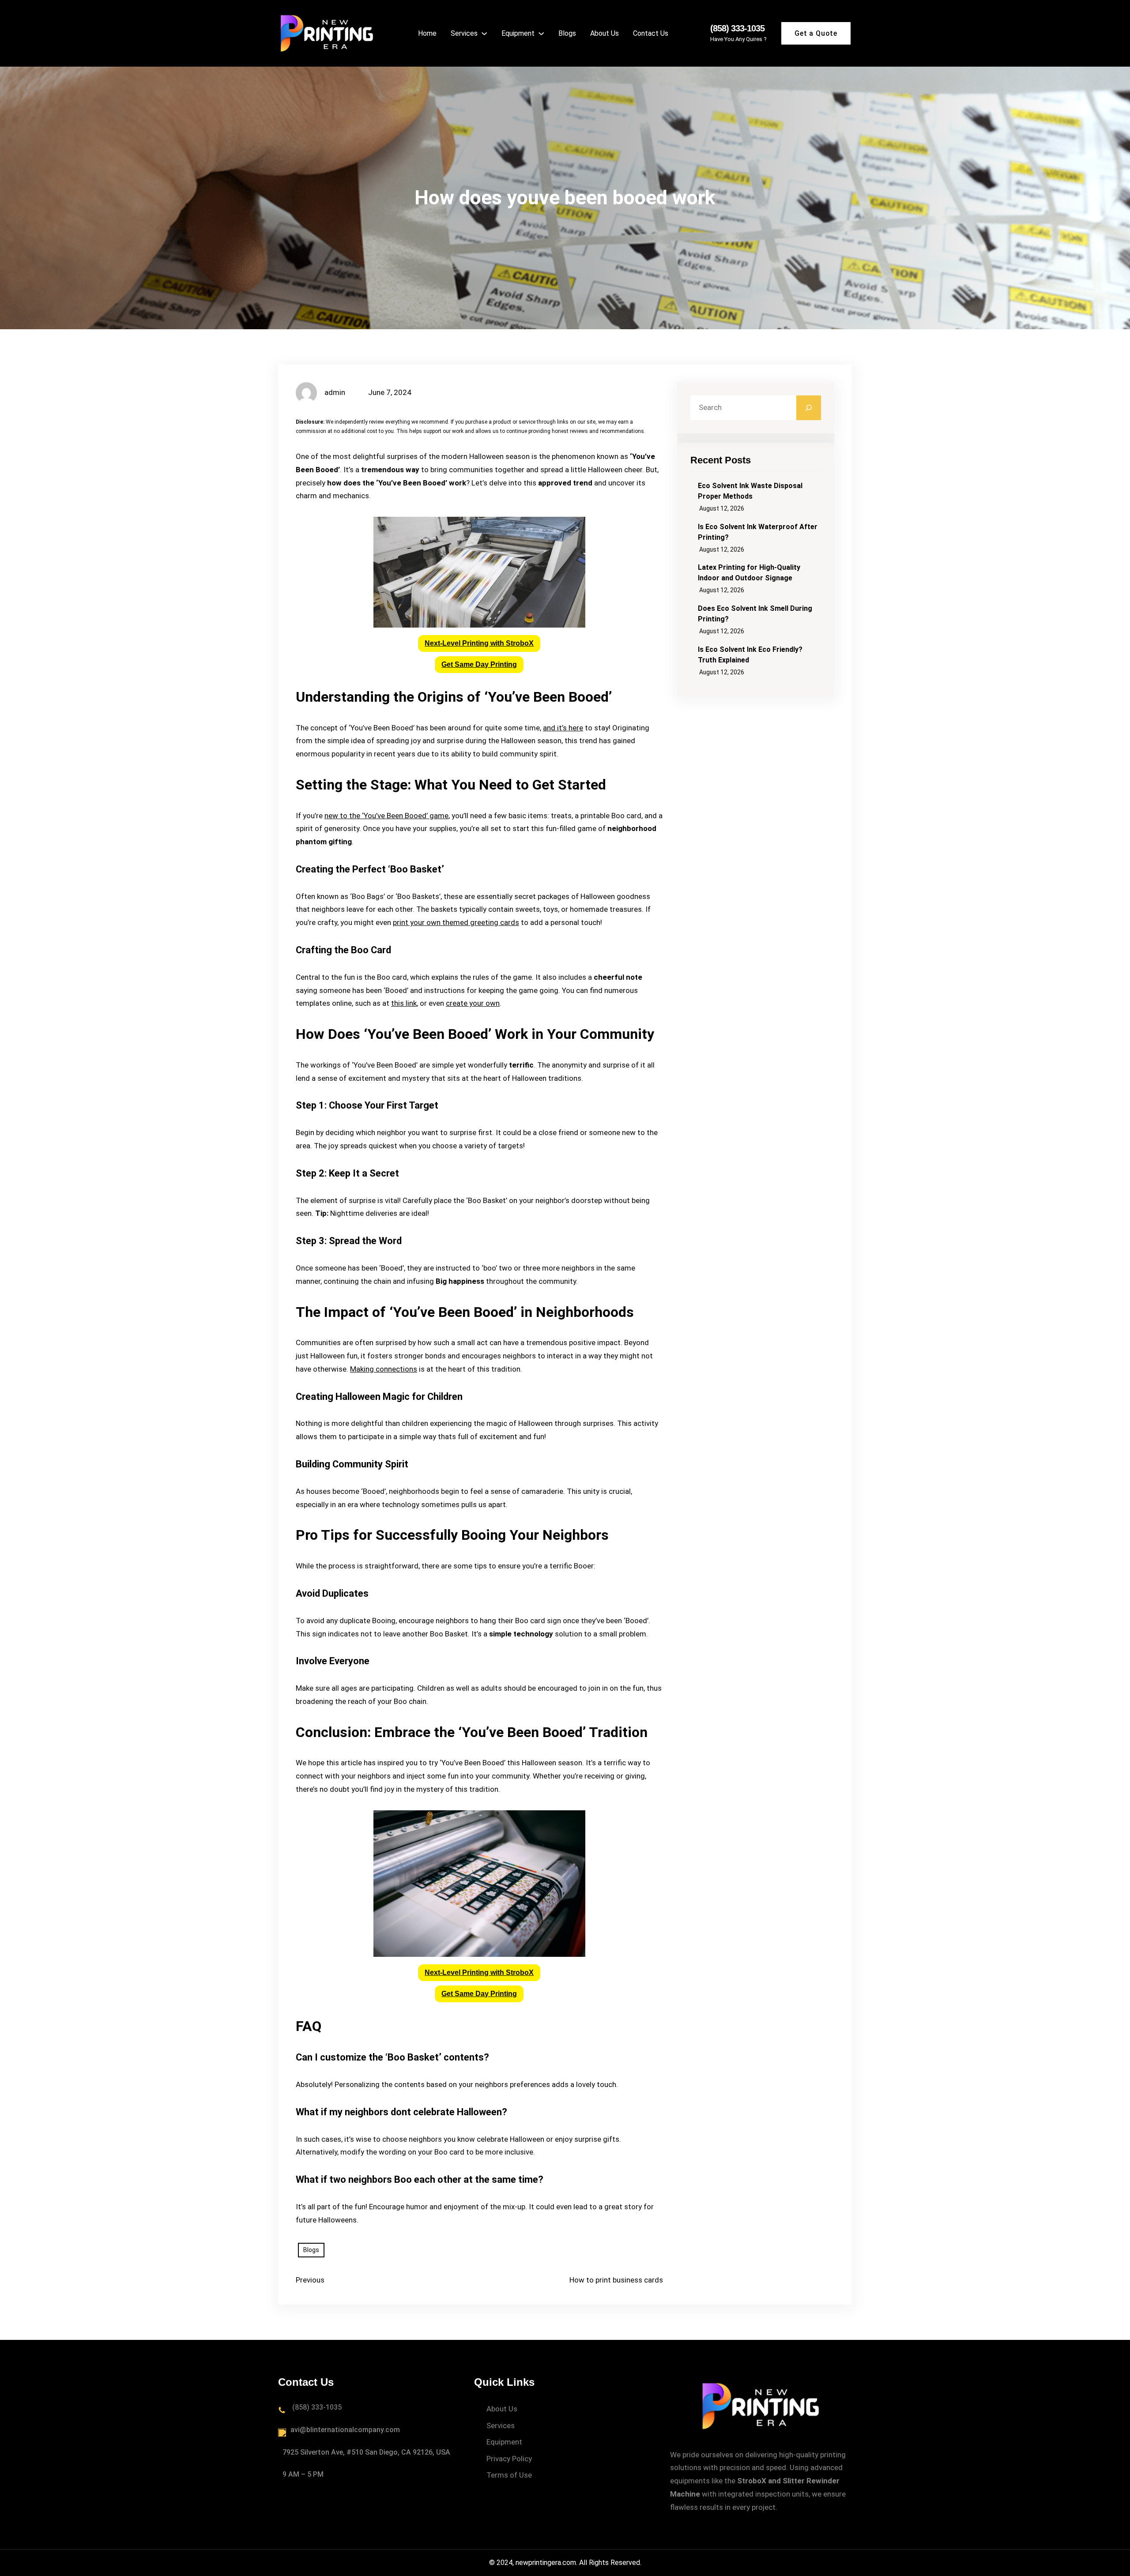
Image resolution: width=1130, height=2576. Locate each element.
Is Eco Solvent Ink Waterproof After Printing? (758, 532)
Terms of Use (509, 2475)
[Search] (809, 408)
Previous (310, 2280)
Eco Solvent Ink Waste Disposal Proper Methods (750, 491)
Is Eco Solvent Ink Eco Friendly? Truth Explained (750, 655)
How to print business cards (616, 2280)
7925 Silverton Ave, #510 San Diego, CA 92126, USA (366, 2452)
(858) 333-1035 (737, 28)
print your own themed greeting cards (456, 922)
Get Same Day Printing (479, 664)
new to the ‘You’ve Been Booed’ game (386, 816)
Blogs (311, 2250)
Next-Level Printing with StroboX (479, 643)
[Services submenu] (484, 33)
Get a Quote (816, 33)
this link (404, 1003)
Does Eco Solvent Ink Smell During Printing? (755, 614)
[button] (479, 643)
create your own (473, 1003)
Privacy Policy (509, 2459)
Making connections (384, 1369)
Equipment (504, 2442)
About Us (502, 2409)
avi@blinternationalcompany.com (345, 2430)
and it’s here (563, 728)
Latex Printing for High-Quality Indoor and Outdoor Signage (749, 573)
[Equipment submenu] (541, 33)
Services (501, 2426)
